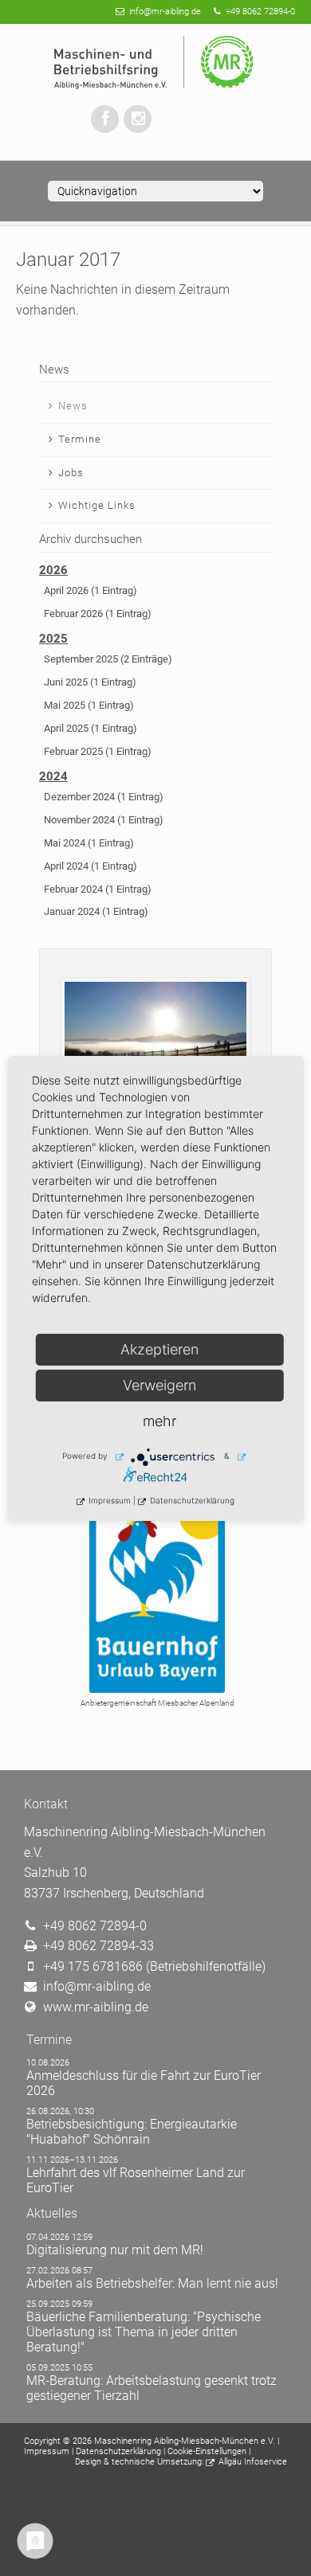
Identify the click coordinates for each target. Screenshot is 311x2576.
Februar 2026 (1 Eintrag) (98, 614)
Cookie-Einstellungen (207, 2451)
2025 (53, 639)
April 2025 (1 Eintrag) (91, 728)
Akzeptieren (159, 1349)
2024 (53, 776)
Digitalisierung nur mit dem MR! (115, 2250)
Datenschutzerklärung (118, 2451)
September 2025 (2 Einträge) (108, 659)
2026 (53, 570)
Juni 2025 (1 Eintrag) (90, 682)
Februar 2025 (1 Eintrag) (98, 751)
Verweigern (159, 1385)
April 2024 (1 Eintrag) (91, 866)
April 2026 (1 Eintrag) (91, 590)
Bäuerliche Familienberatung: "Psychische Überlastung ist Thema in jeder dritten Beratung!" (144, 2332)
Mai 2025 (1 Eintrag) (89, 705)
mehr (159, 1421)
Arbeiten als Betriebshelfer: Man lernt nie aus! (152, 2283)
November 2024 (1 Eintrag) (104, 820)
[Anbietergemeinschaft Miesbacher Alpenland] (155, 1595)
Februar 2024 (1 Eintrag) (98, 889)
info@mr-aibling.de (165, 12)
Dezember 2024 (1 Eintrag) (104, 797)
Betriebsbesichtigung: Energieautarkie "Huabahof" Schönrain (132, 2132)
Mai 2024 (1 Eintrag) (89, 843)
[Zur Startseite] (155, 63)
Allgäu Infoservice (253, 2462)
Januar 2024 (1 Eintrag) (96, 911)
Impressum (47, 2451)
